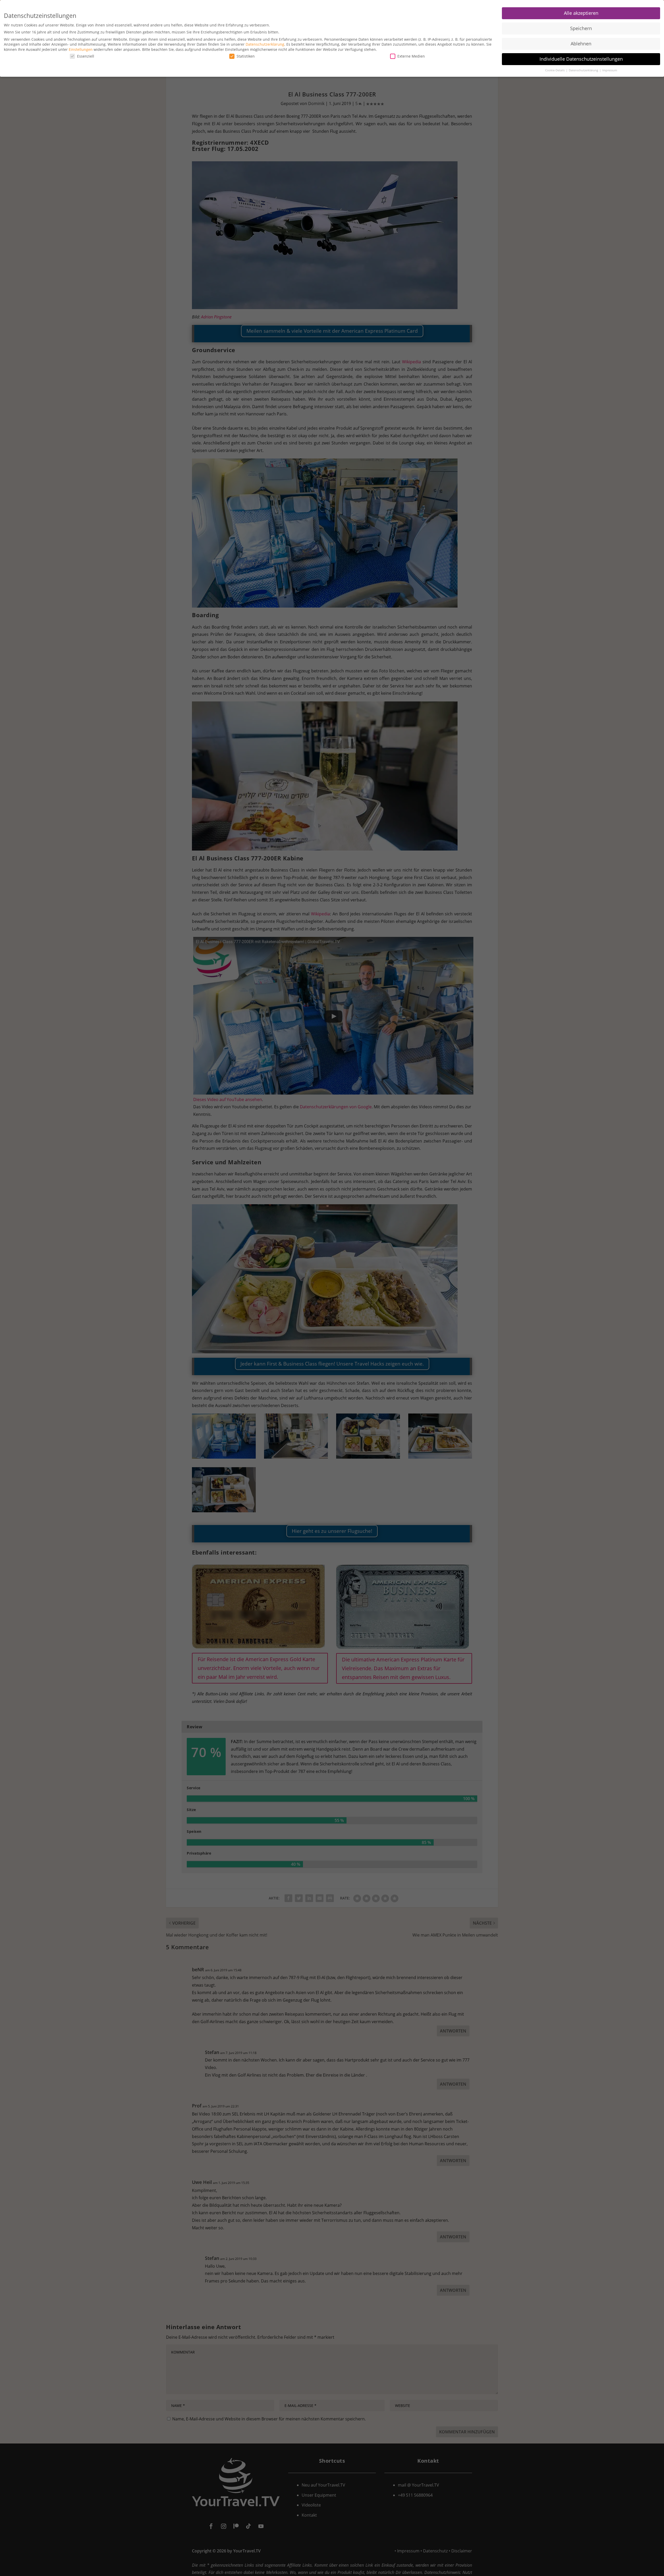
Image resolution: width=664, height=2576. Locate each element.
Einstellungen (81, 49)
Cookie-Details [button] (555, 70)
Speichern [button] (581, 28)
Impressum (610, 70)
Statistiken (246, 56)
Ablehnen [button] (581, 44)
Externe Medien (411, 56)
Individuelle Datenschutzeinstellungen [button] (581, 59)
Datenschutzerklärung (265, 44)
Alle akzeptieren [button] (581, 13)
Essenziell (86, 56)
